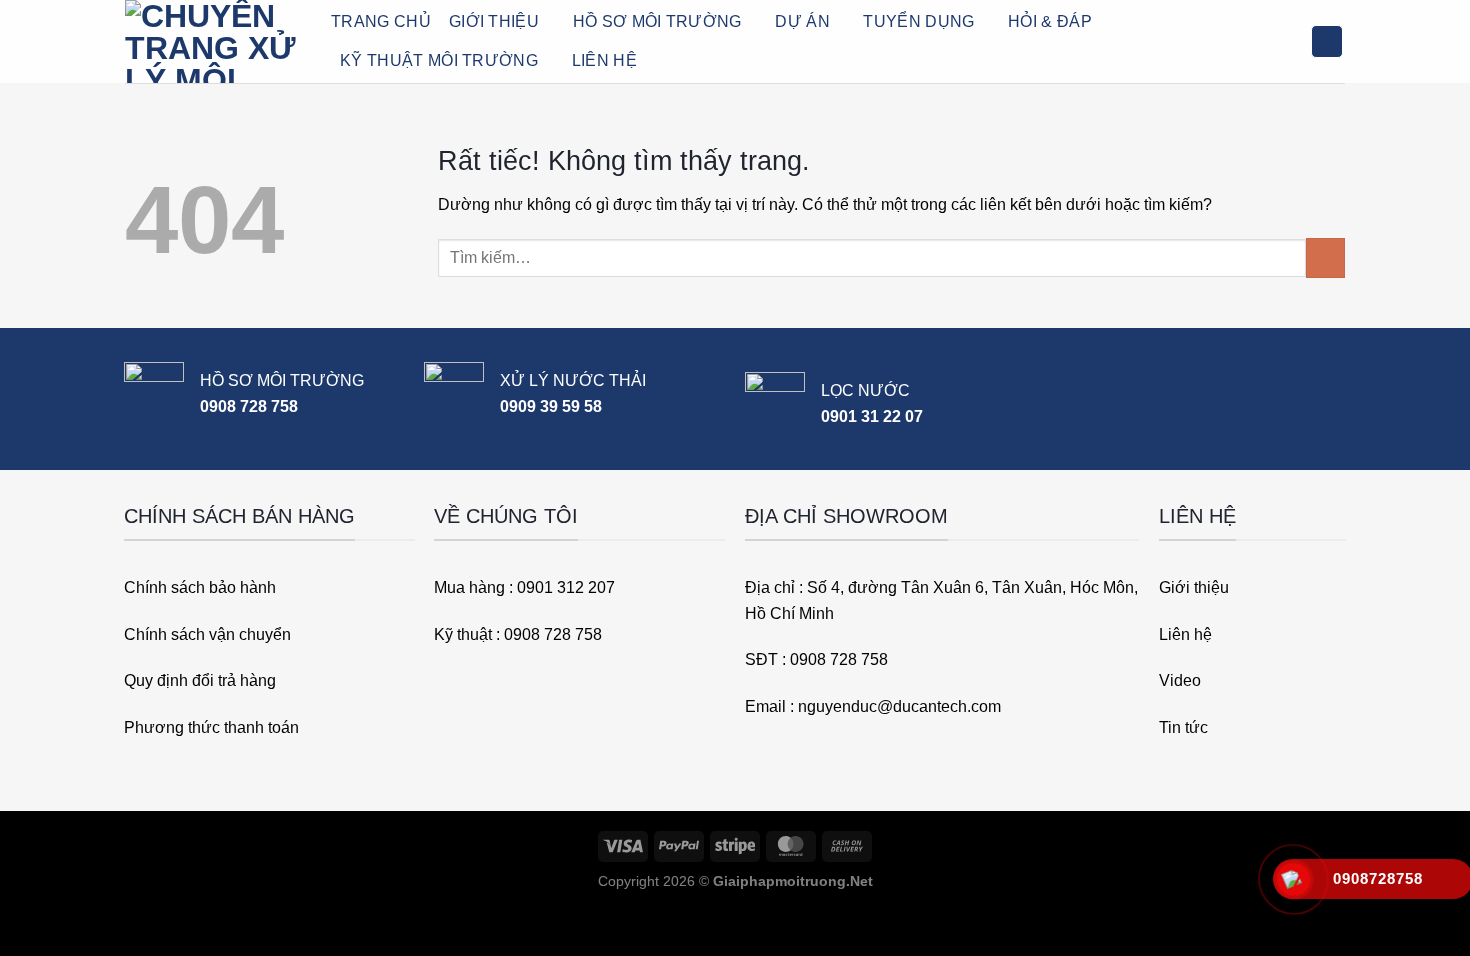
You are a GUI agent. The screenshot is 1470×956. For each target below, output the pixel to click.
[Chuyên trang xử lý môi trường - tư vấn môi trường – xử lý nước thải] (213, 41)
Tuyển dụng (918, 21)
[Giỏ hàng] (1327, 41)
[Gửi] (1325, 257)
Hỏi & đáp (1050, 21)
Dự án (802, 21)
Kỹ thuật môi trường (439, 60)
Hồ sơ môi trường (657, 21)
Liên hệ (604, 60)
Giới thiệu (494, 21)
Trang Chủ (381, 21)
